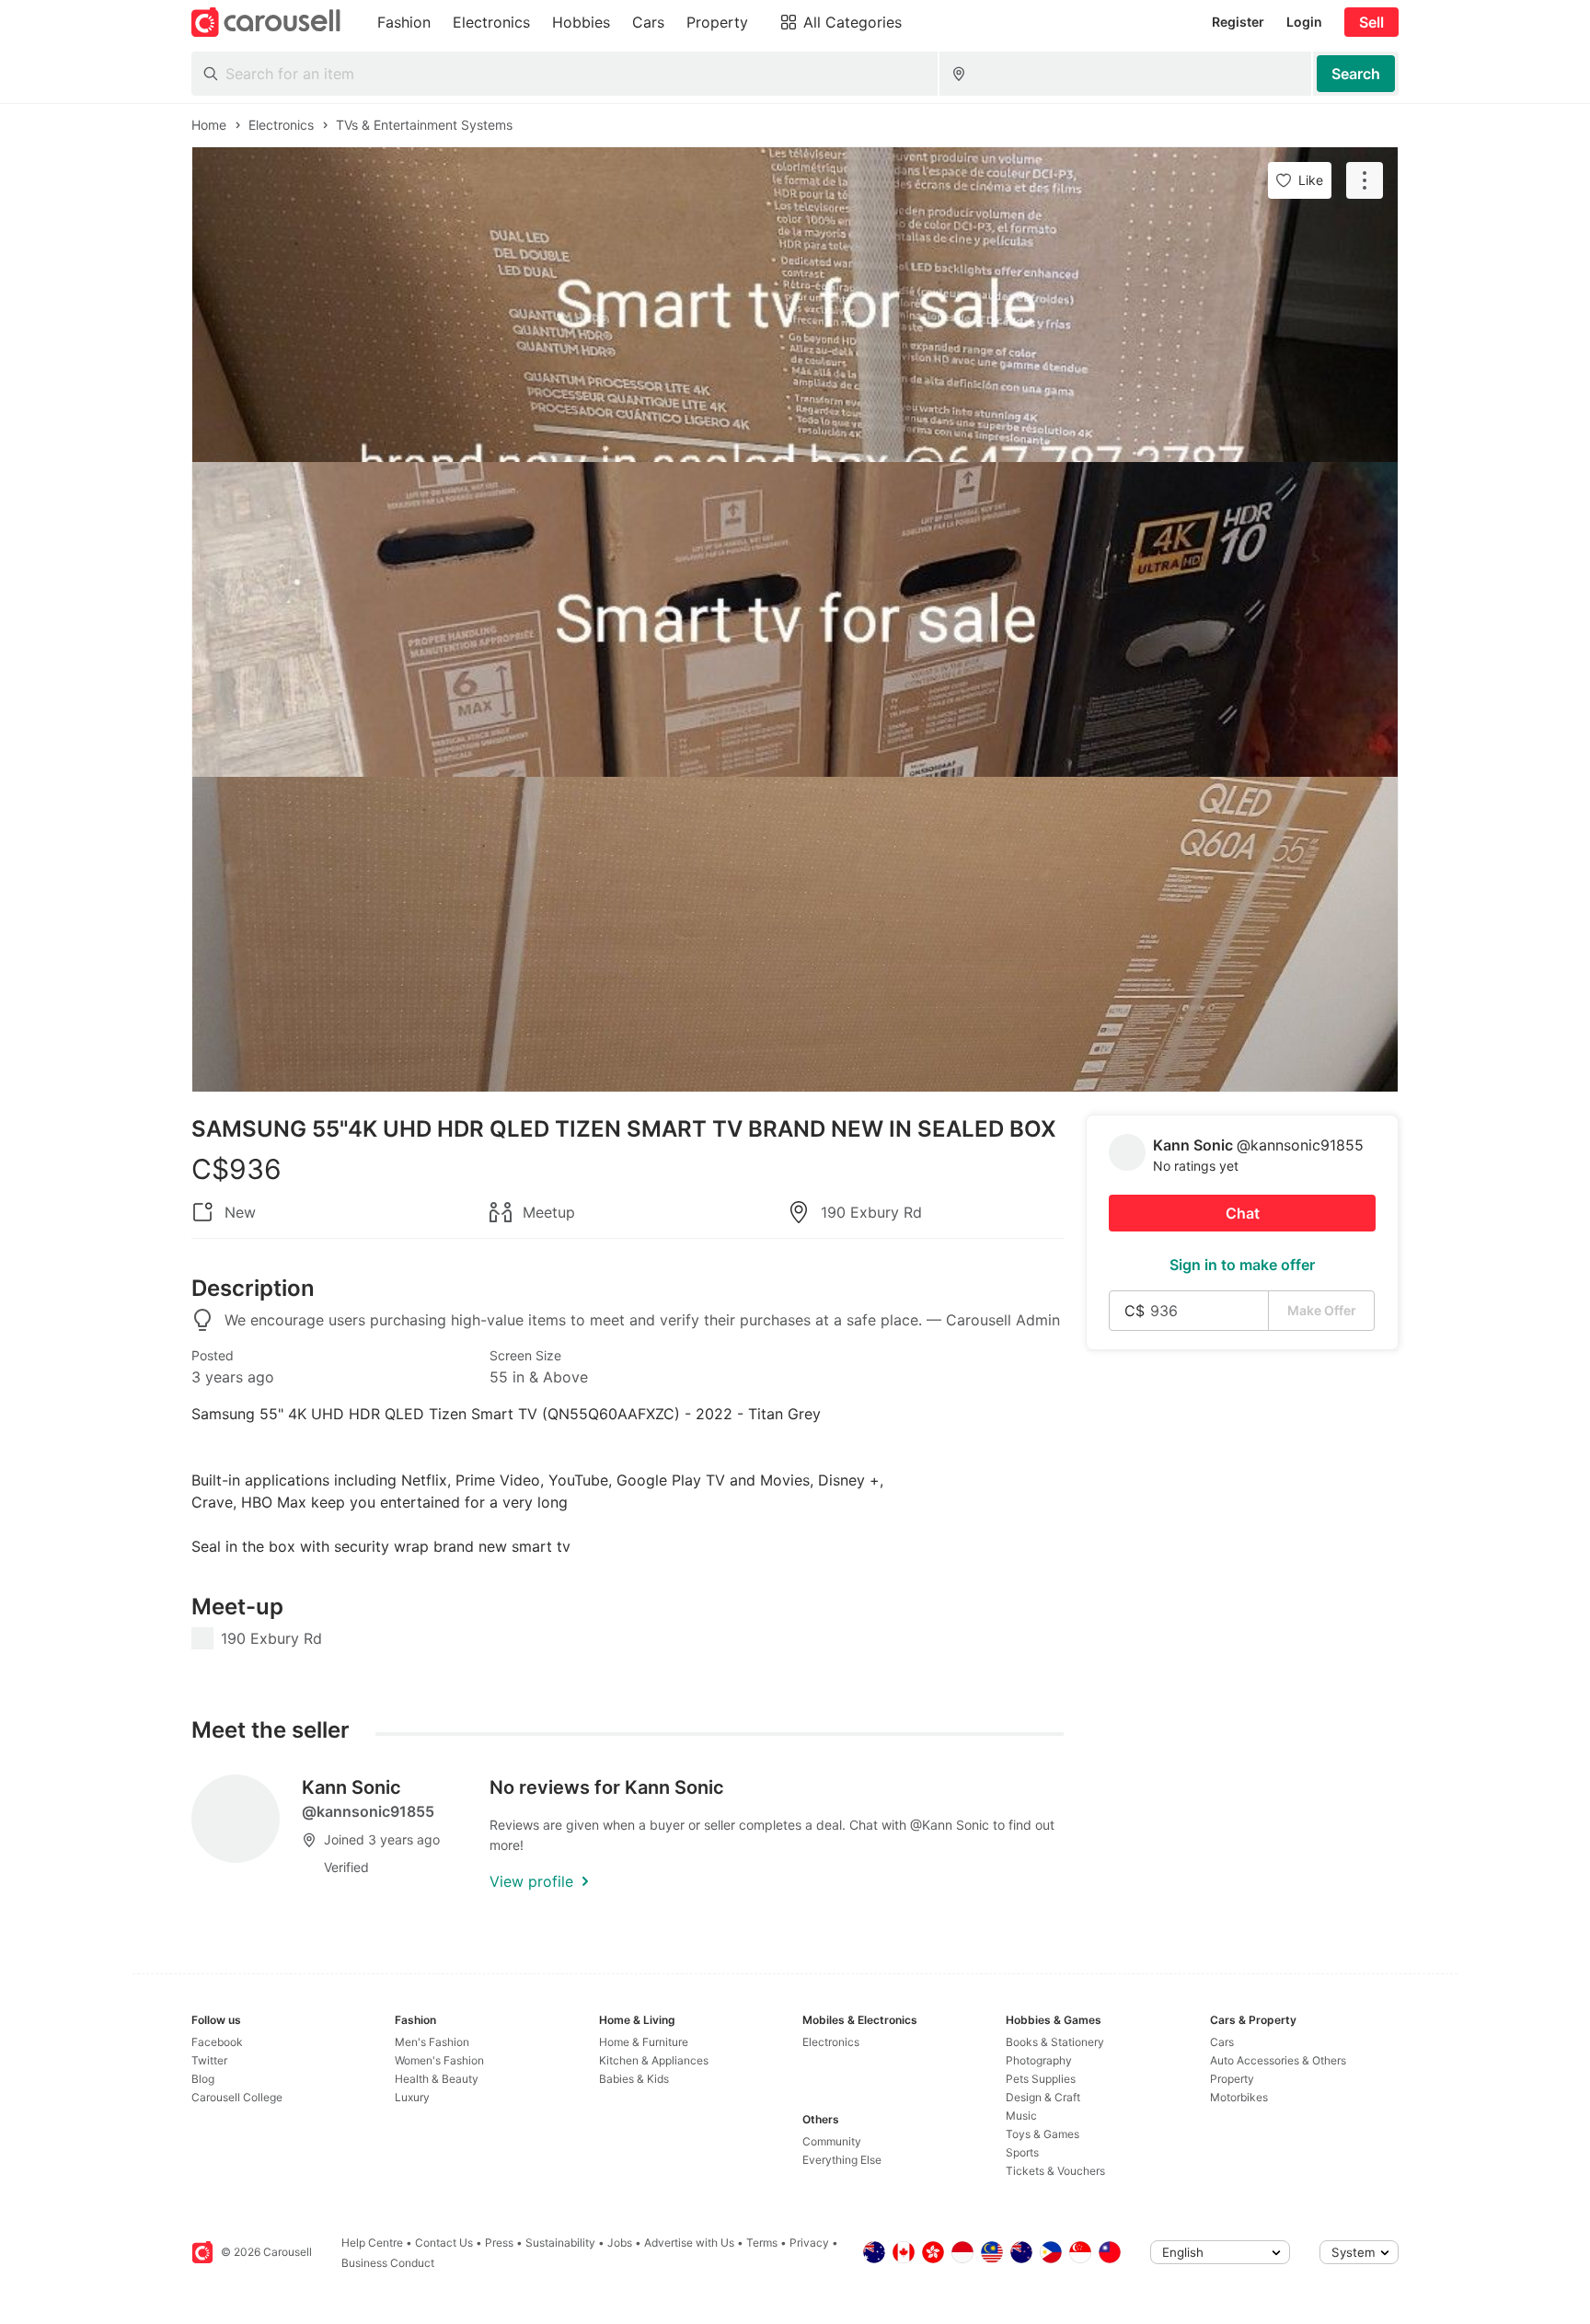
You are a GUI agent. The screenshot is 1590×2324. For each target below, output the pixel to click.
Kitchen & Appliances (654, 2060)
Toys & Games (1043, 2134)
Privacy (809, 2243)
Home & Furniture (644, 2042)
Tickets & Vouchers (1055, 2171)
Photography (1039, 2060)
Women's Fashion (439, 2060)
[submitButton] (1356, 74)
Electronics (831, 2042)
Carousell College (237, 2097)
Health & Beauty (437, 2079)
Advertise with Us (689, 2243)
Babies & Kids (634, 2079)
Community (832, 2141)
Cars (1222, 2042)
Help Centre (372, 2243)
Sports (1022, 2152)
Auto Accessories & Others (1278, 2060)
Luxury (412, 2097)
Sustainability (560, 2243)
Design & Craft (1043, 2097)
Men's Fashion (432, 2042)
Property (1232, 2079)
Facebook (217, 2042)
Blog (203, 2079)
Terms (762, 2243)
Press (499, 2243)
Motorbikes (1239, 2097)
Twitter (209, 2060)
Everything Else (842, 2160)
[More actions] (1365, 180)
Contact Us (444, 2243)
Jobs (620, 2243)
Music (1021, 2116)
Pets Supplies (1041, 2079)
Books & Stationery (1055, 2042)
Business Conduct (388, 2263)
